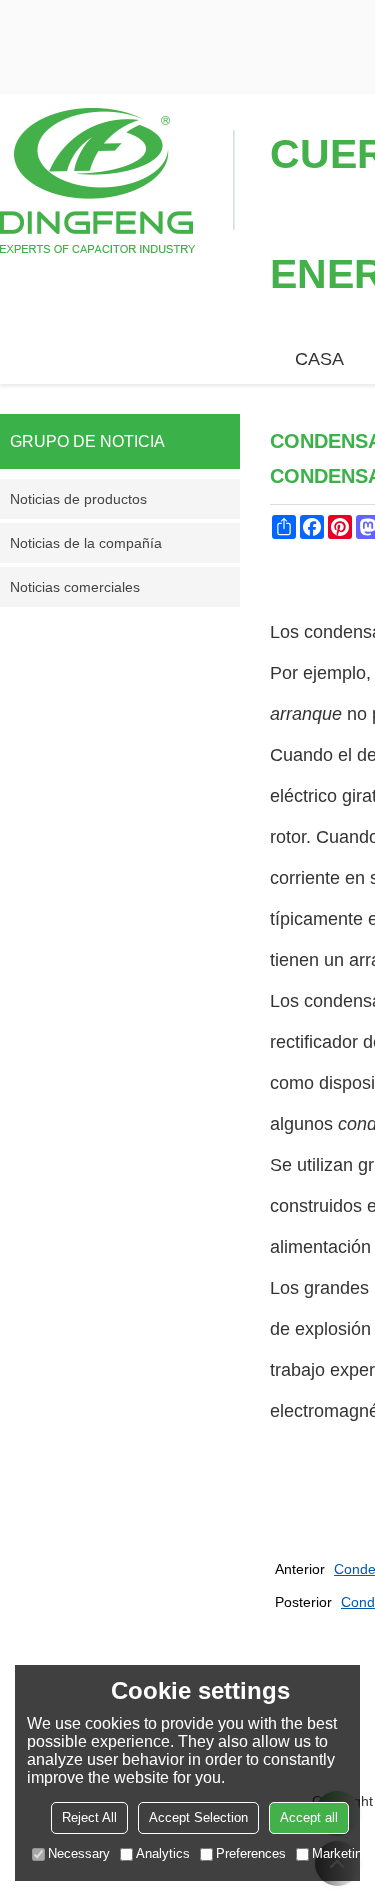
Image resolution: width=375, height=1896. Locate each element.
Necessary (79, 1853)
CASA (319, 359)
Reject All (89, 1817)
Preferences (251, 1853)
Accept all (309, 1817)
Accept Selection (198, 1817)
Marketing (340, 1853)
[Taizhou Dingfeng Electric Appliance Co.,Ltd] (117, 179)
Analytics (163, 1853)
